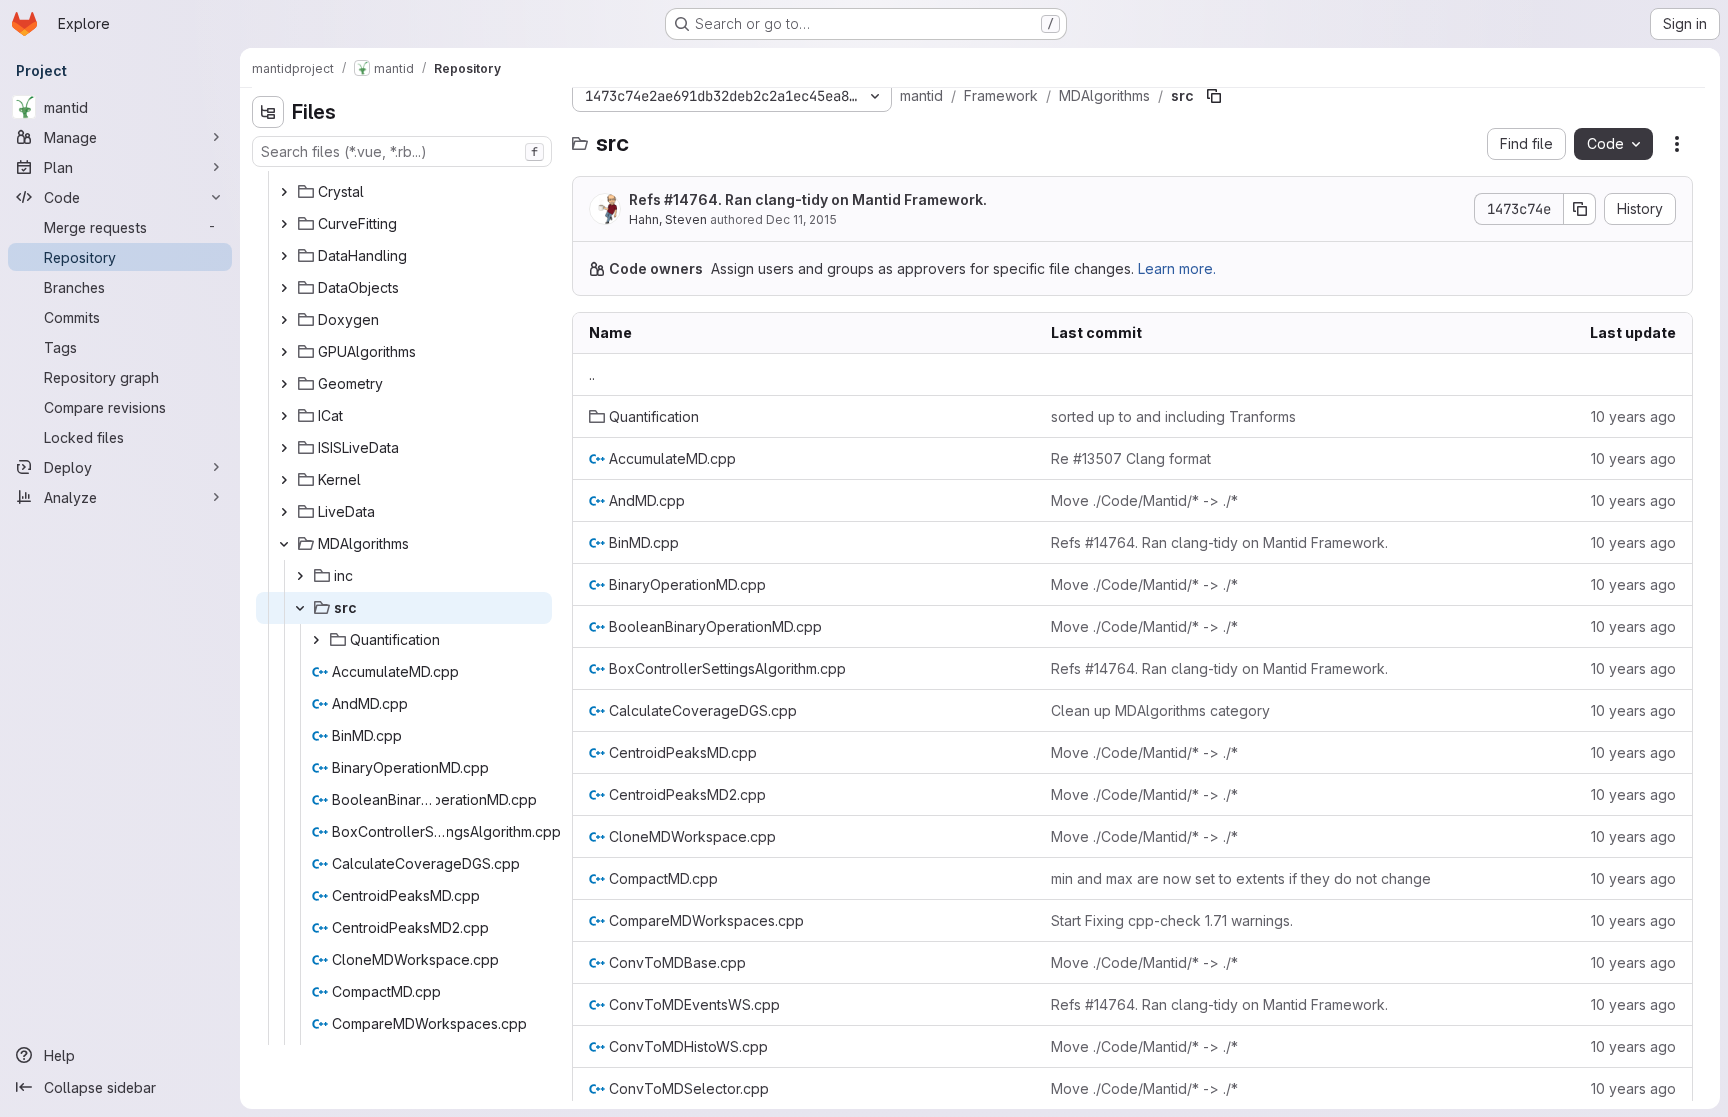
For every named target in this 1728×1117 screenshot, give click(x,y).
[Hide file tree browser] (268, 112)
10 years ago (1633, 416)
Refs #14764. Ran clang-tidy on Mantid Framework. (808, 199)
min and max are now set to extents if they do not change (1241, 878)
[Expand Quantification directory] (316, 640)
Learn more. (1177, 268)
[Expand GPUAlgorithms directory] (284, 352)
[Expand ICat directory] (284, 416)
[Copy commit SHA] (1580, 209)
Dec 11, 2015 (801, 219)
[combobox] (402, 151)
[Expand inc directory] (300, 576)
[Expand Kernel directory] (284, 480)
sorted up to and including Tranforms (1173, 416)
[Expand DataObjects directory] (284, 288)
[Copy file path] (1214, 96)
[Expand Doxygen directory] (284, 320)
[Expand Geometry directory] (284, 384)
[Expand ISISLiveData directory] (284, 448)
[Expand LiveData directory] (284, 512)
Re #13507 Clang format (1131, 458)
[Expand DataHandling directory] (284, 256)
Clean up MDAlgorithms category (1160, 710)
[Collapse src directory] (300, 608)
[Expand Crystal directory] (284, 192)
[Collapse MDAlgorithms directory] (284, 544)
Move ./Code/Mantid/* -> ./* (1144, 500)
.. (592, 374)
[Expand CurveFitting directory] (284, 224)
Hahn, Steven (668, 219)
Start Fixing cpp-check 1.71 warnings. (1172, 920)
